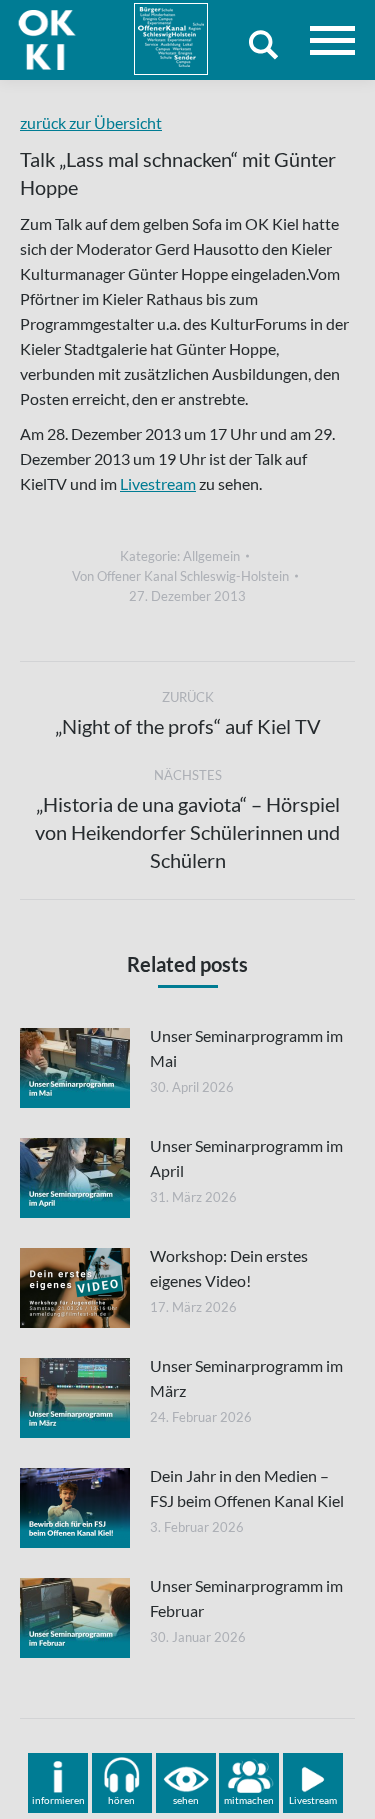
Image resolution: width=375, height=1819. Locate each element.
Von (180, 576)
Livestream (158, 483)
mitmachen (249, 1800)
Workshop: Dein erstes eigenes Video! (229, 1268)
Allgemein (211, 556)
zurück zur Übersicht (91, 122)
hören (121, 1800)
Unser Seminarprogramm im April (246, 1158)
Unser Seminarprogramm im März (246, 1378)
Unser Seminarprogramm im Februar (246, 1598)
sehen (186, 1800)
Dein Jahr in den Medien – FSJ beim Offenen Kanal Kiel (247, 1488)
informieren (58, 1800)
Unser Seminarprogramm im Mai (246, 1048)
